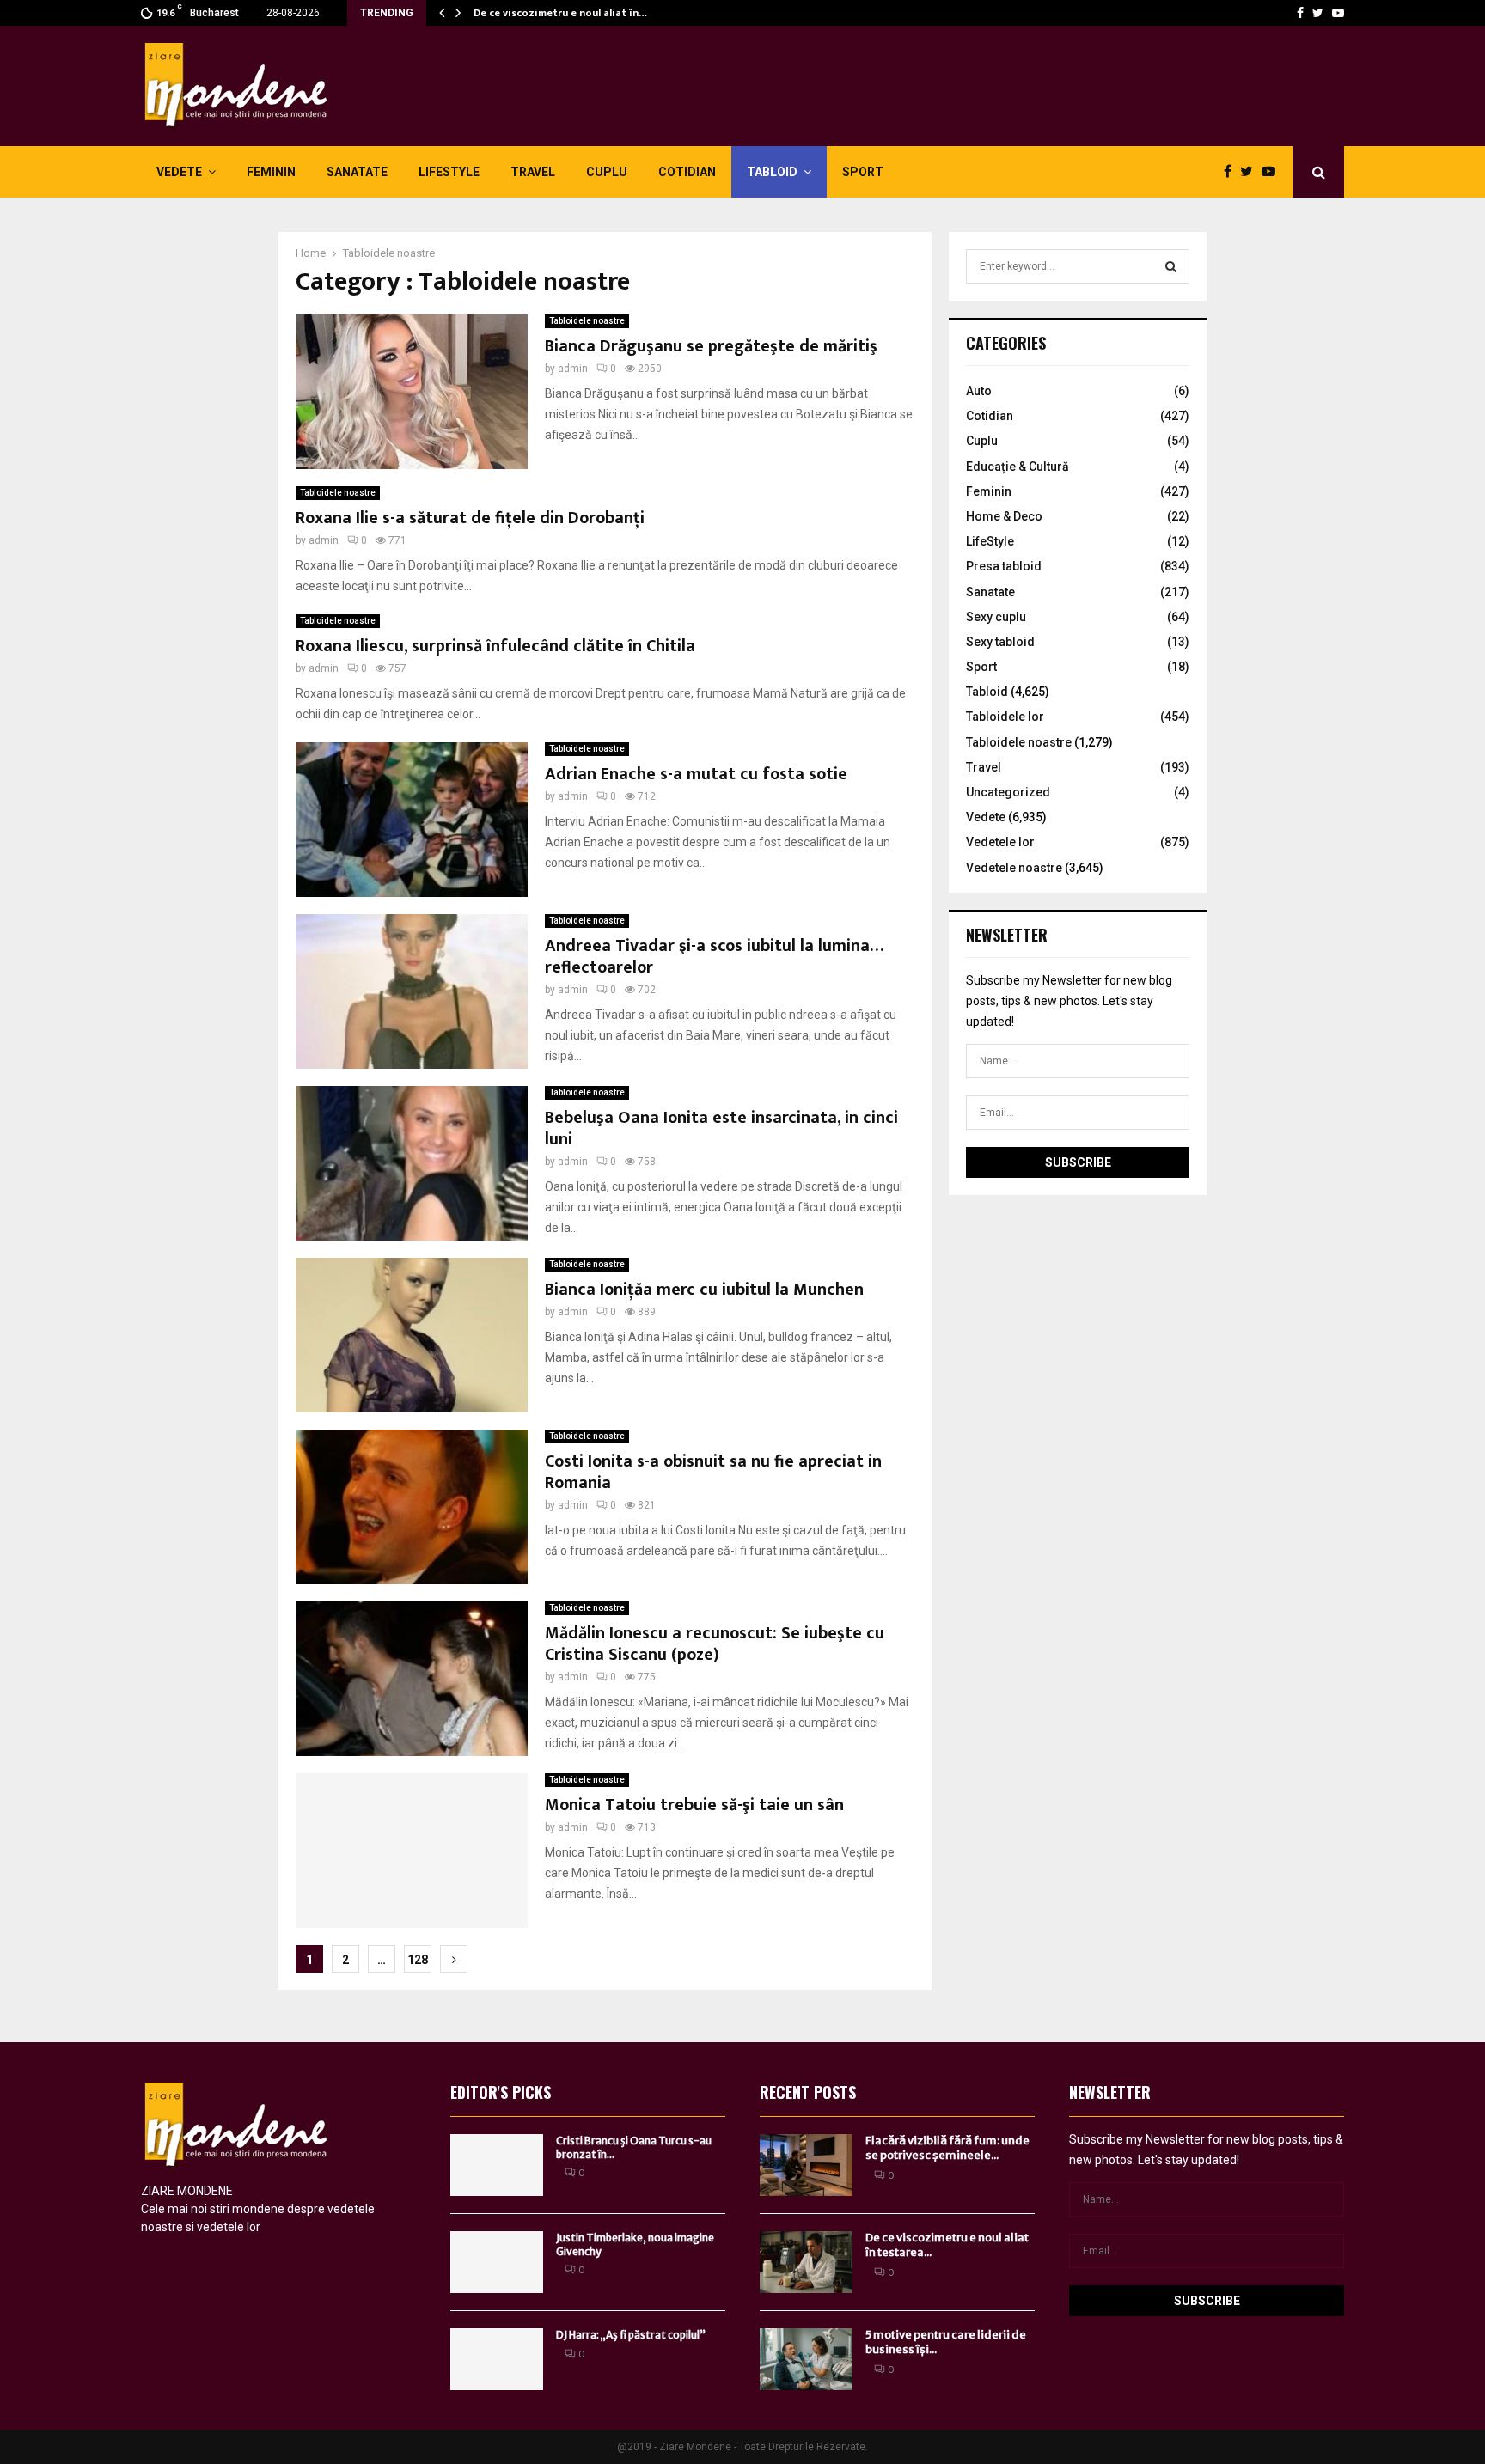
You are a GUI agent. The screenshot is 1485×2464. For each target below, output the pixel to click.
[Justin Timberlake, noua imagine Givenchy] (497, 2262)
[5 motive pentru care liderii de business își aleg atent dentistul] (806, 2359)
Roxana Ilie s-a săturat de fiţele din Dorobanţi (470, 518)
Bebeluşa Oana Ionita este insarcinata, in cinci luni (721, 1128)
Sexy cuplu (996, 617)
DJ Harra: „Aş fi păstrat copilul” (631, 2335)
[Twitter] (1318, 13)
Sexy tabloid (1000, 642)
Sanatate (357, 172)
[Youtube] (1338, 13)
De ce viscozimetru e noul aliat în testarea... (947, 2245)
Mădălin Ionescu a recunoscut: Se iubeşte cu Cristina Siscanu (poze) (715, 1644)
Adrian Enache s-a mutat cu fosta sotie (696, 774)
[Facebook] (1300, 13)
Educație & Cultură (1017, 467)
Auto (979, 391)
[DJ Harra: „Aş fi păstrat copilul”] (497, 2359)
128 (418, 1960)
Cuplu (607, 172)
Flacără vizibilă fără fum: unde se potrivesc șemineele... (947, 2148)
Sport (863, 172)
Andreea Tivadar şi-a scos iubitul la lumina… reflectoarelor (714, 957)
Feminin (271, 172)
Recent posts (808, 2092)
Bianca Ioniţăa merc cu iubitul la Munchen (704, 1290)
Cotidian (687, 172)
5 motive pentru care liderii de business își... (946, 2342)
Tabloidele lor (1005, 717)
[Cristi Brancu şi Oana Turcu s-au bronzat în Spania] (497, 2165)
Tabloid (772, 172)
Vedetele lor (1000, 842)
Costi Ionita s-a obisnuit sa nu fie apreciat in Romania (713, 1472)
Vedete (179, 172)
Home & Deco (1004, 516)
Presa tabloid (1004, 566)
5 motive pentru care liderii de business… (575, 13)
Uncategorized (1008, 792)
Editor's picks (501, 2092)
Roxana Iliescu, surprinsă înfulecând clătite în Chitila (495, 646)
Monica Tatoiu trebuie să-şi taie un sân (694, 1805)
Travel (533, 172)
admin (573, 369)
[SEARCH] (1171, 266)
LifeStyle (449, 172)
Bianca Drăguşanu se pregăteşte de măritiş (711, 346)
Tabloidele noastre (587, 321)
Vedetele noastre (1014, 868)
